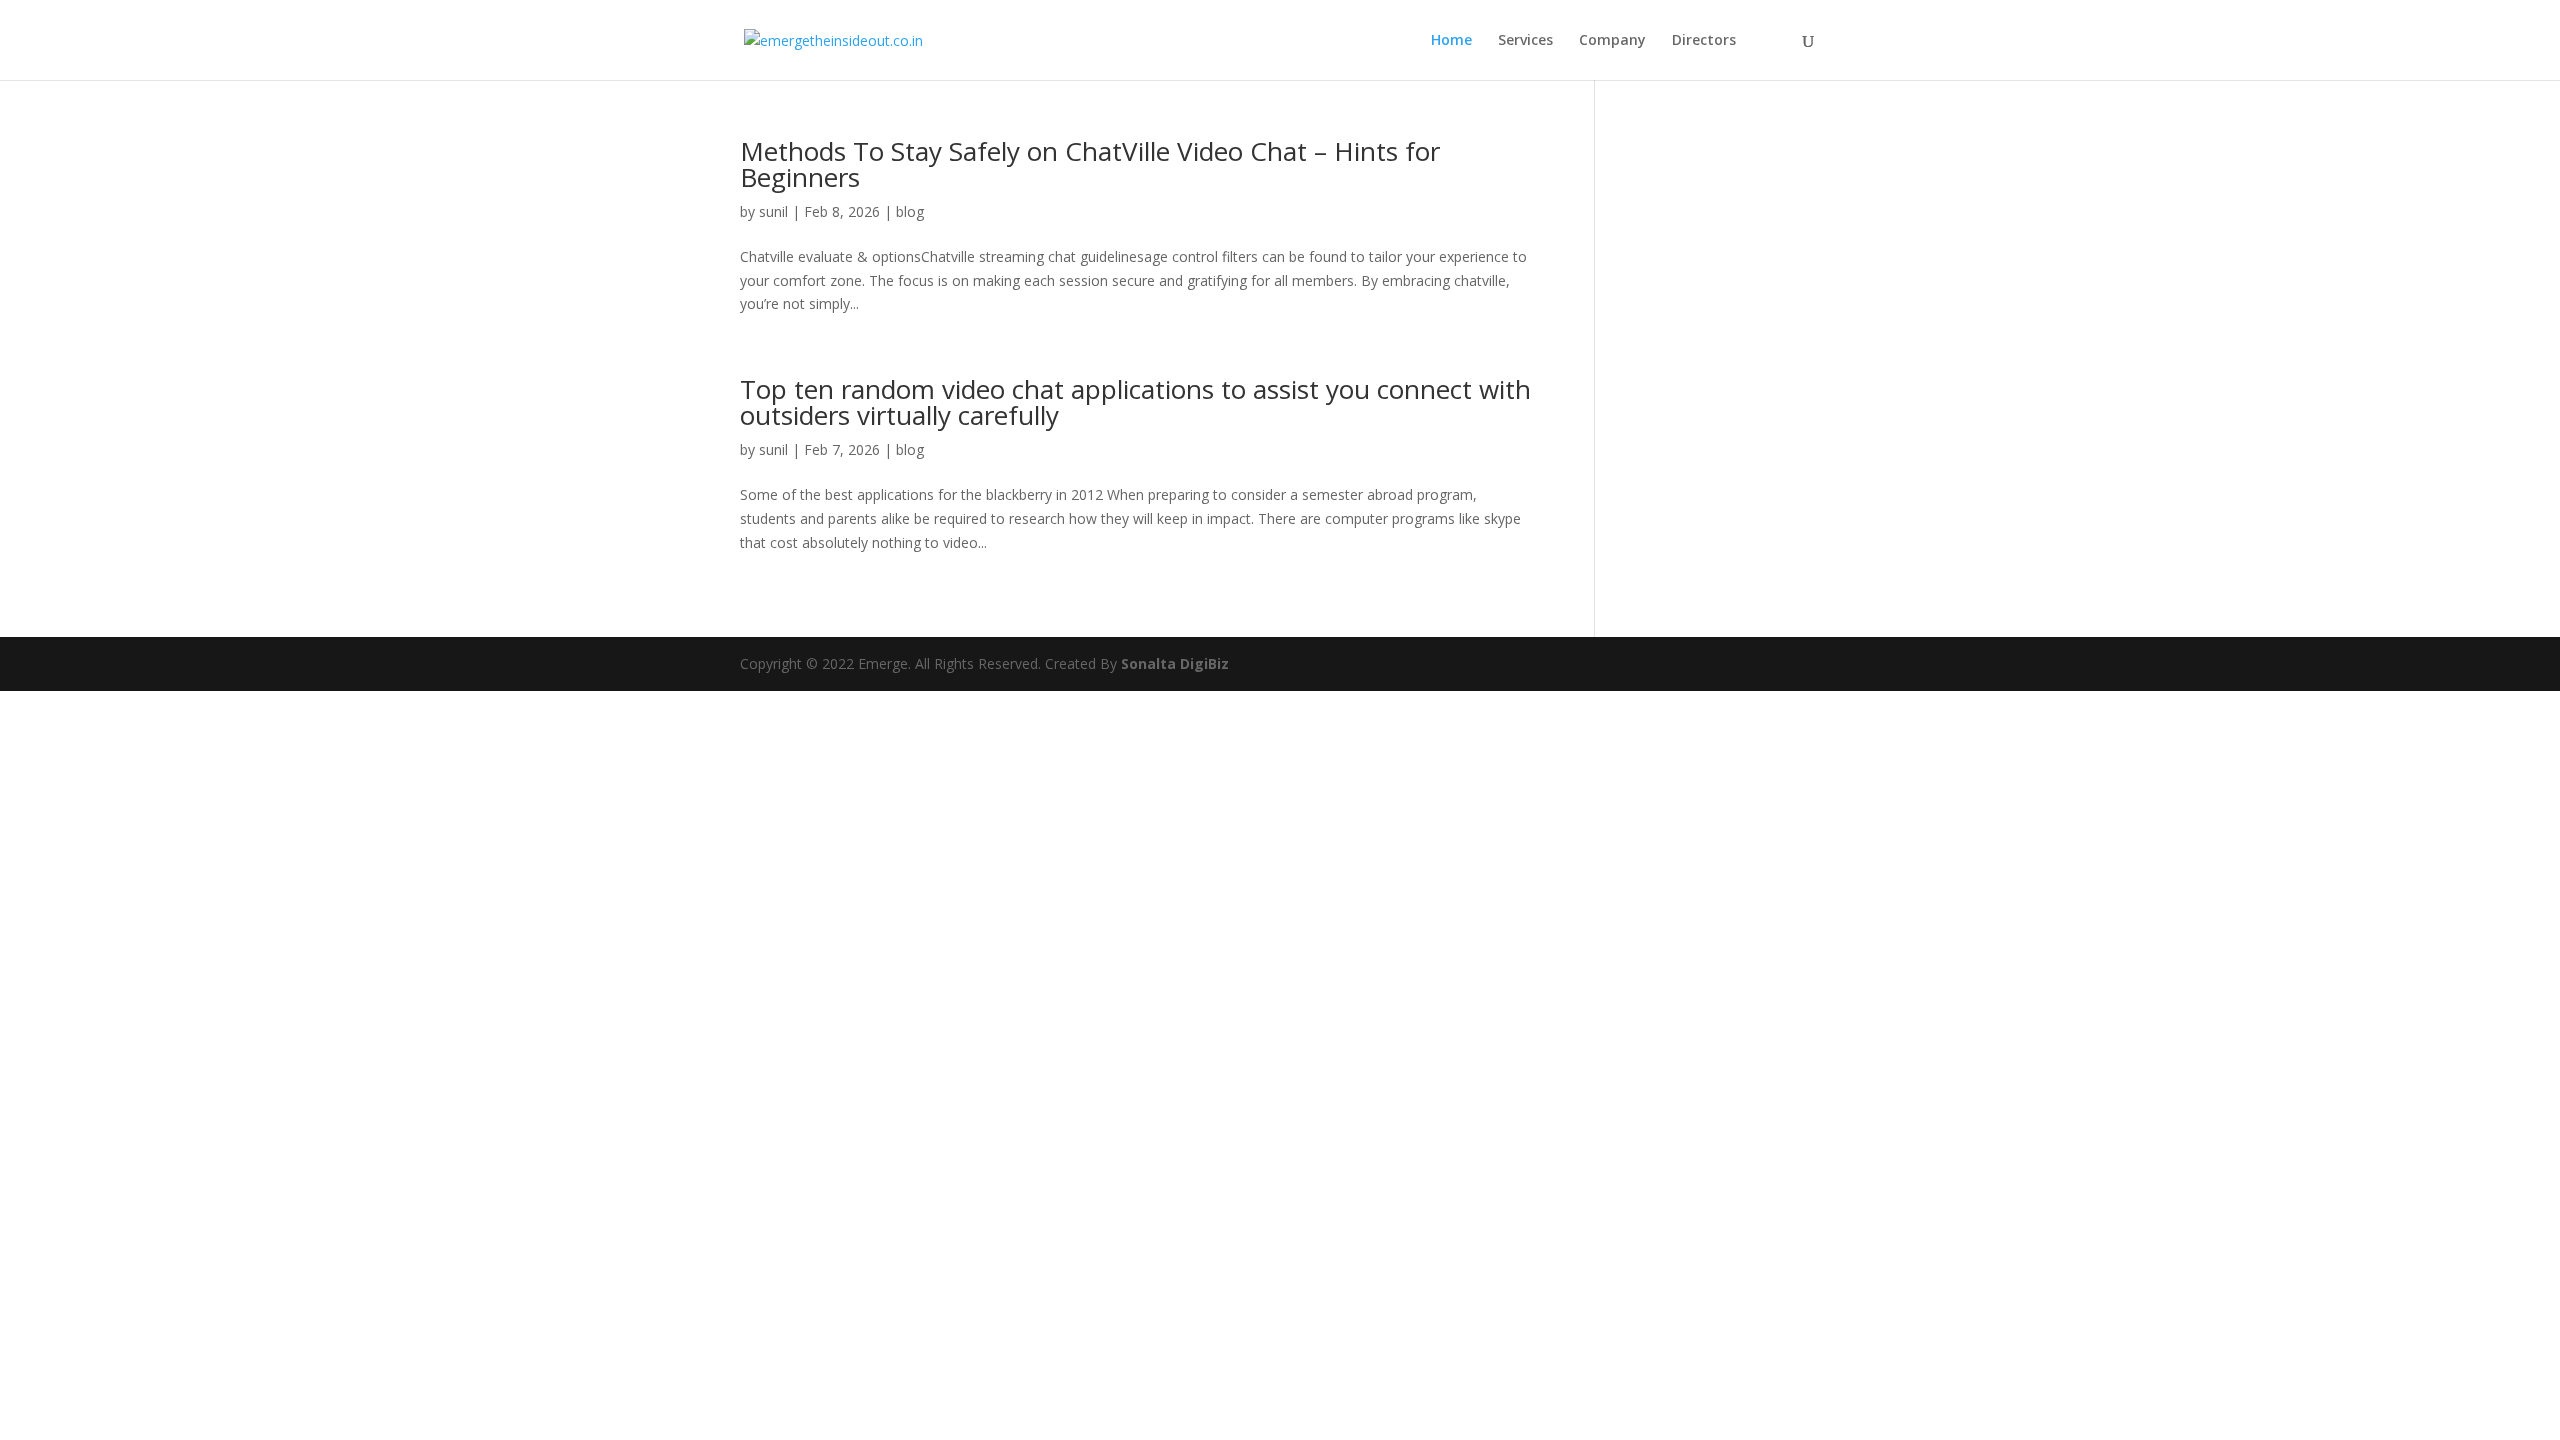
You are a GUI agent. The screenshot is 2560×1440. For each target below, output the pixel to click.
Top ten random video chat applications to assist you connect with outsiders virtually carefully (1135, 402)
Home (1451, 41)
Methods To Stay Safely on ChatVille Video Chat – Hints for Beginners (1090, 164)
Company (1612, 41)
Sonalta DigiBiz (1175, 663)
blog (910, 211)
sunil (773, 211)
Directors (1704, 41)
